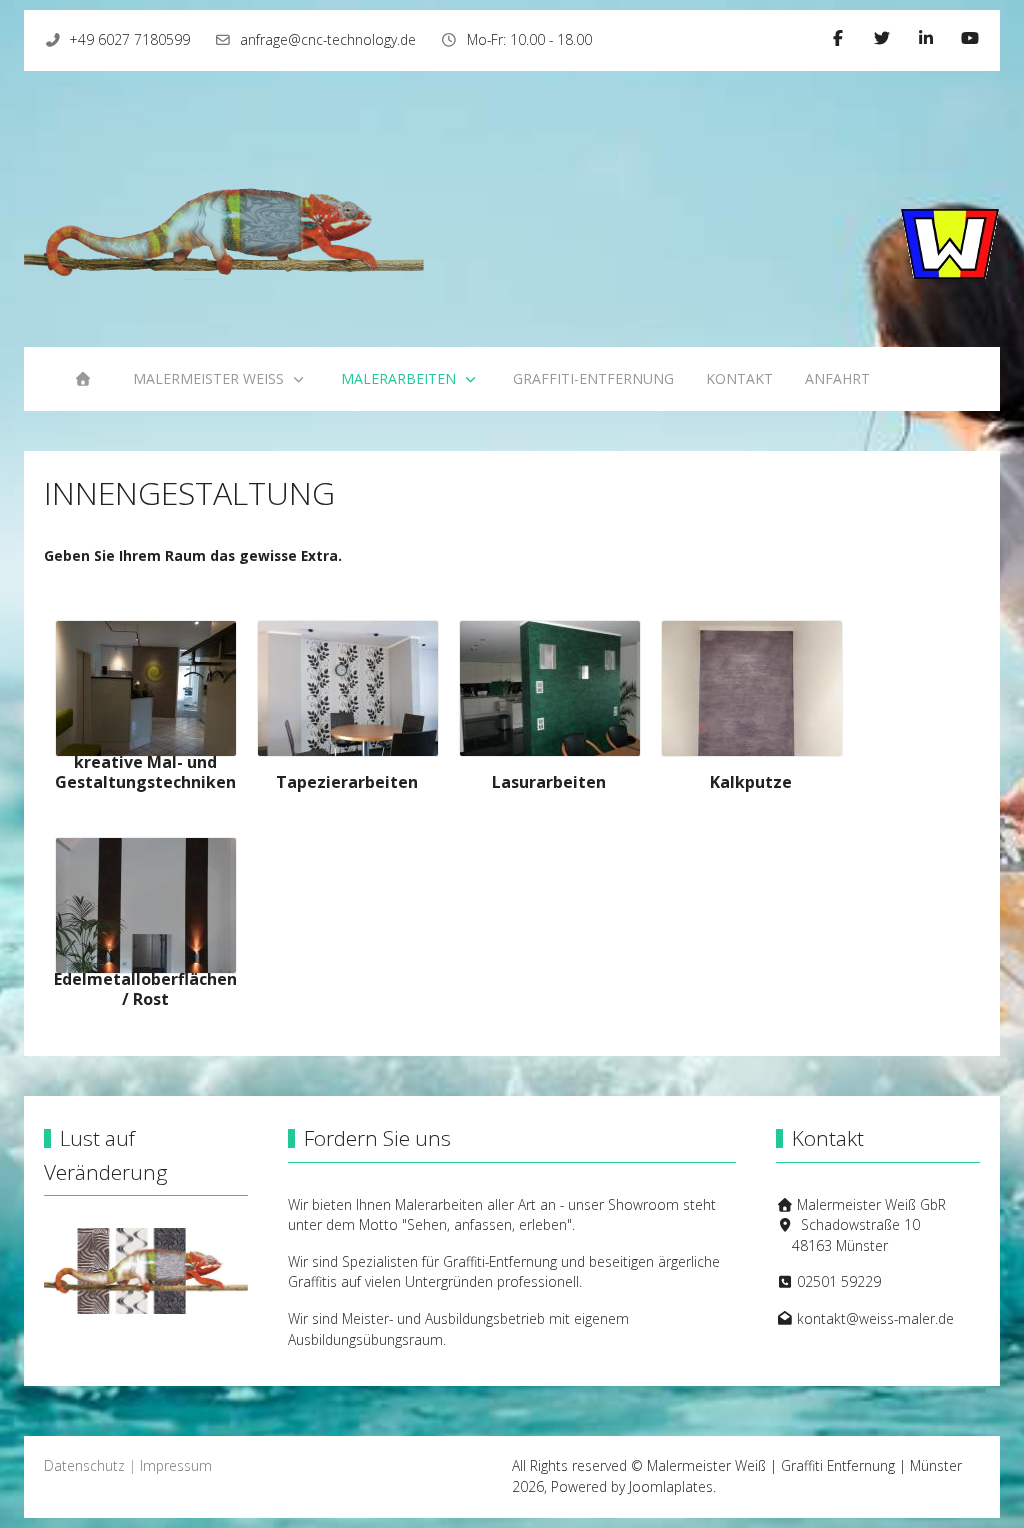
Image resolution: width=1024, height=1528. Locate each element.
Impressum (176, 1465)
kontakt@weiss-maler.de (875, 1318)
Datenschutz (84, 1465)
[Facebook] (838, 38)
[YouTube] (970, 38)
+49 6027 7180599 (130, 39)
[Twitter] (882, 38)
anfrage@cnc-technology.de (328, 39)
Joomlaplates (671, 1486)
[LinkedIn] (926, 38)
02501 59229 (839, 1281)
